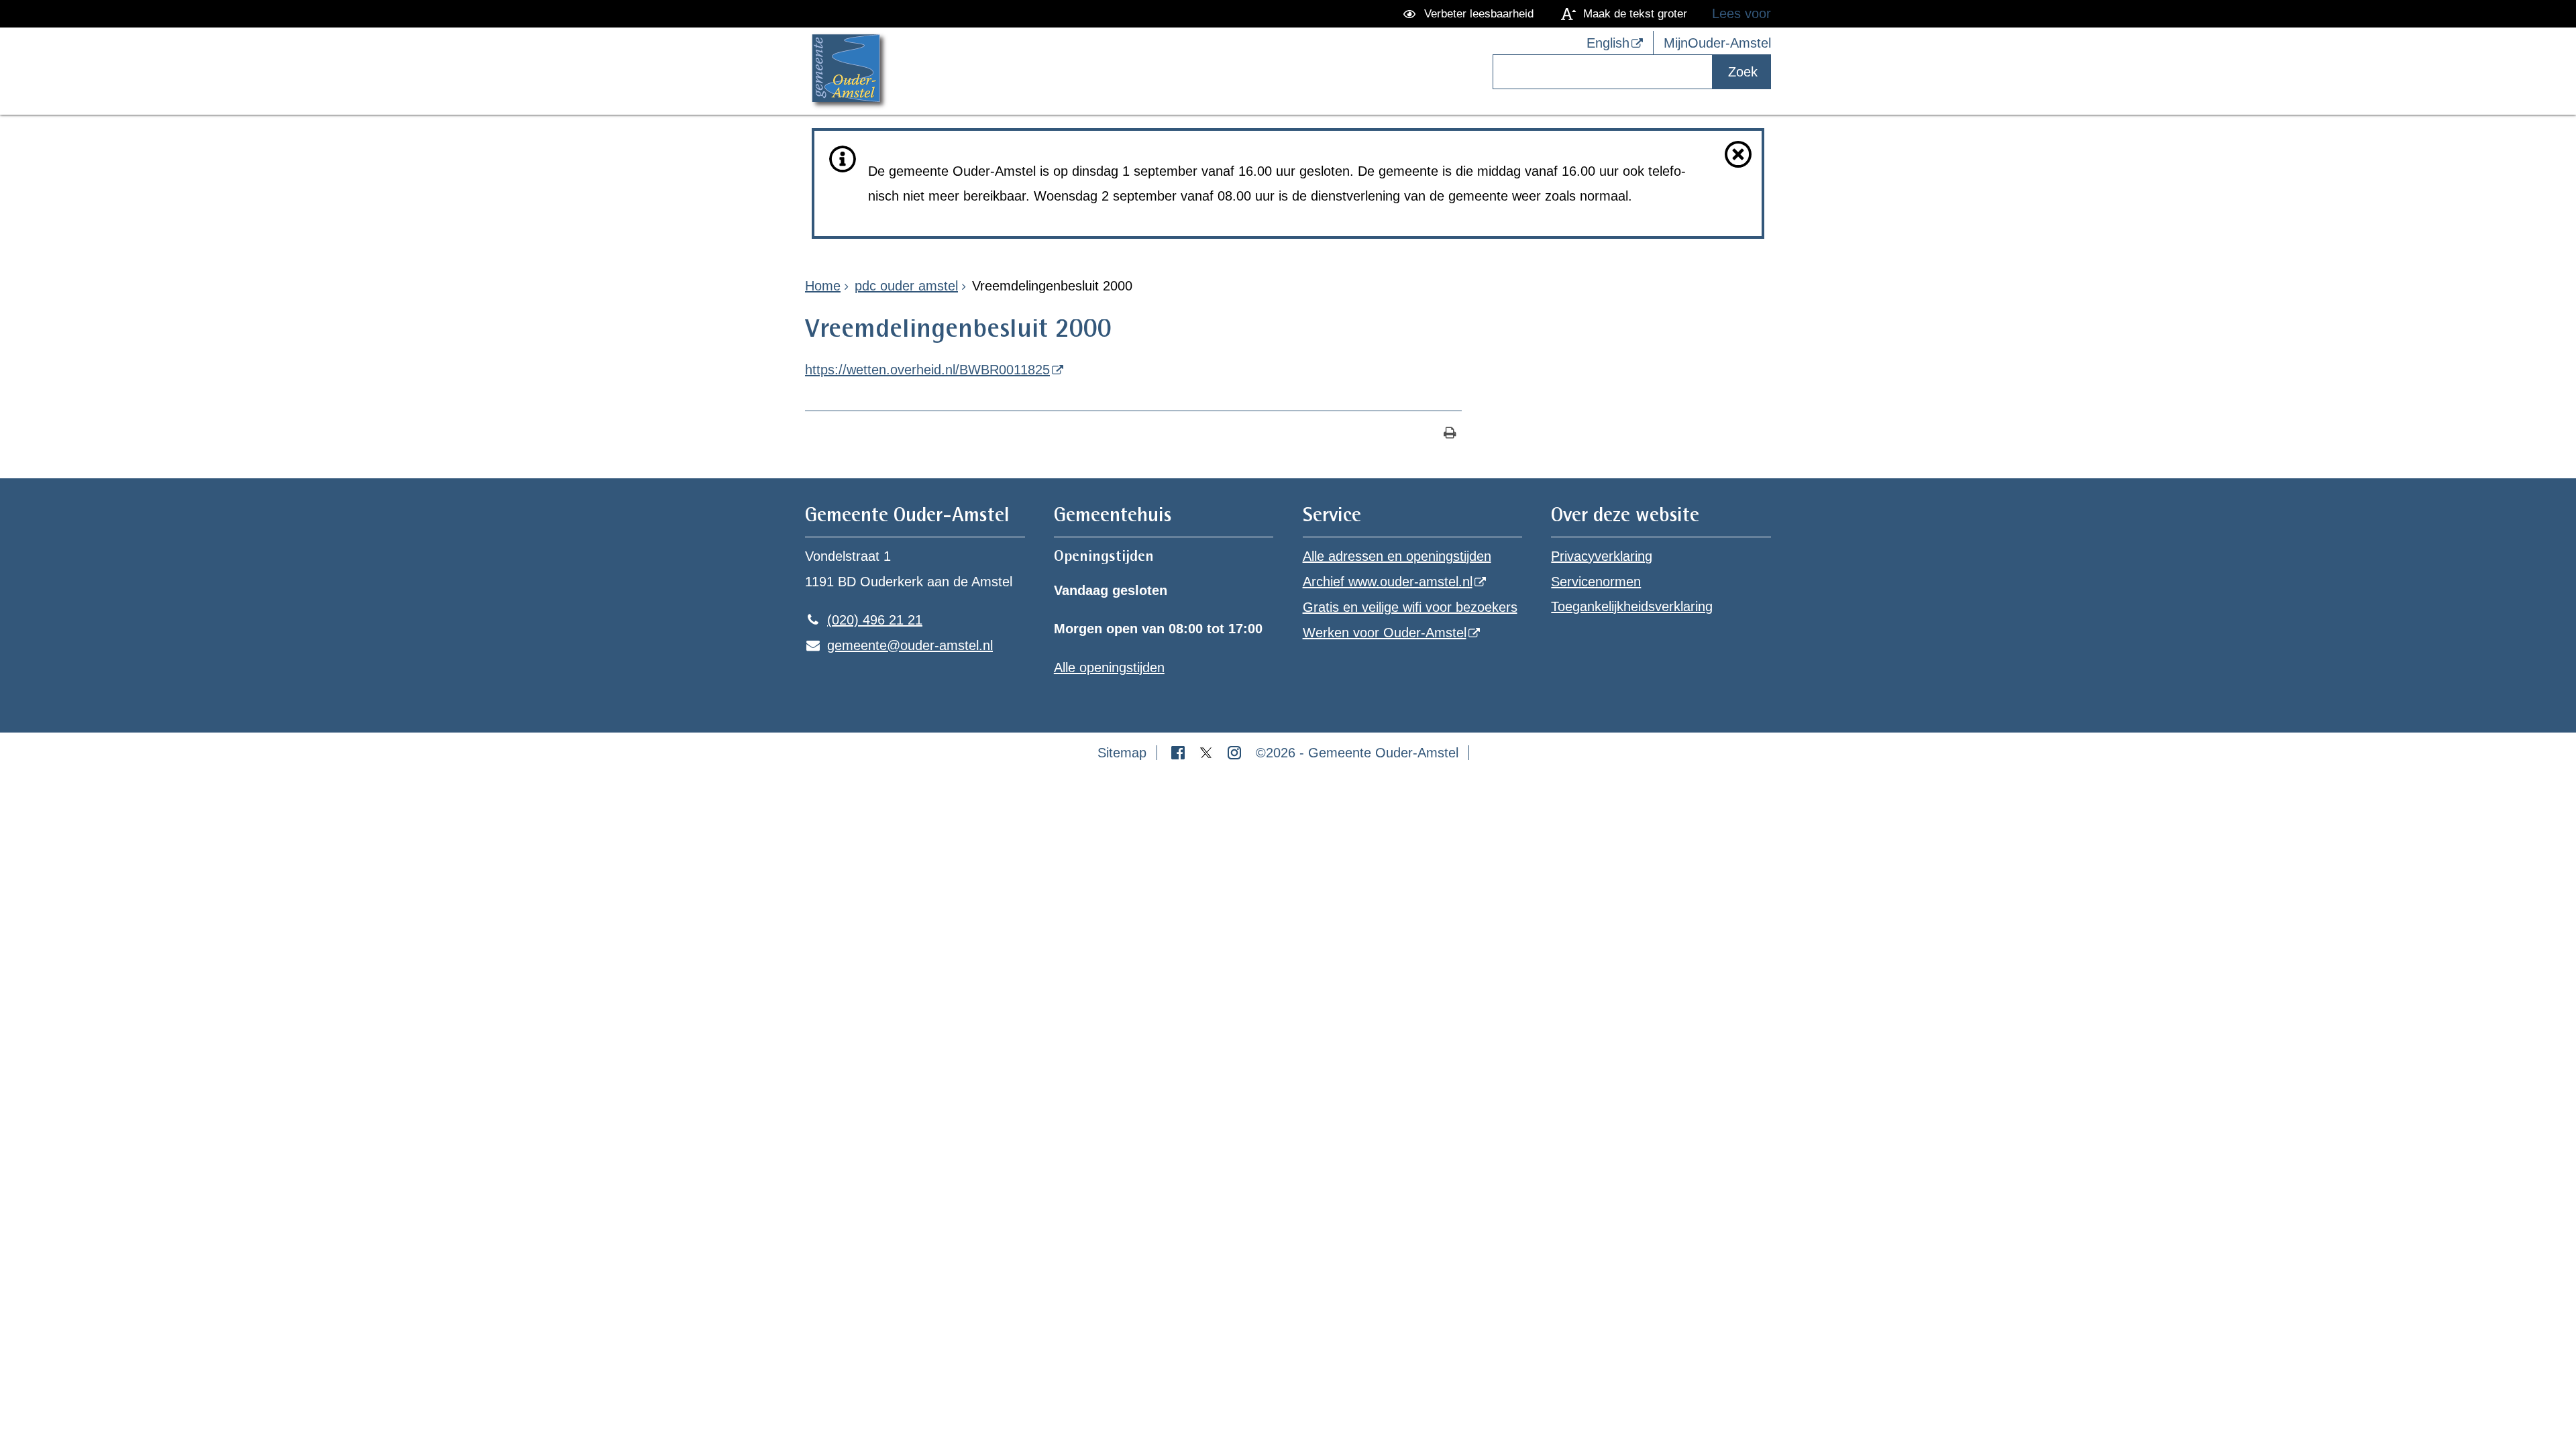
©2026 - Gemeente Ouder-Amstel (1357, 753)
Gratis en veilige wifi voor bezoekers (1410, 607)
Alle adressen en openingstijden (1397, 556)
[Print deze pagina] (1450, 434)
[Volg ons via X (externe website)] (1208, 753)
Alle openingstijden (1109, 667)
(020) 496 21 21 (864, 620)
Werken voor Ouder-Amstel (1385, 633)
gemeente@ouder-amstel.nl (899, 645)
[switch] (1471, 14)
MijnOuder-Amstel (1717, 43)
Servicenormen (1596, 582)
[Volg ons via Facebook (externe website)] (1180, 753)
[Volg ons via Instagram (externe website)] (1236, 753)
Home (823, 286)
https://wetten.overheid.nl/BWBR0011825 (927, 370)
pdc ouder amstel (906, 286)
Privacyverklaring (1602, 556)
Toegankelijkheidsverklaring (1632, 606)
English (1608, 43)
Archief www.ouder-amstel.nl (1388, 582)
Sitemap (1122, 753)
